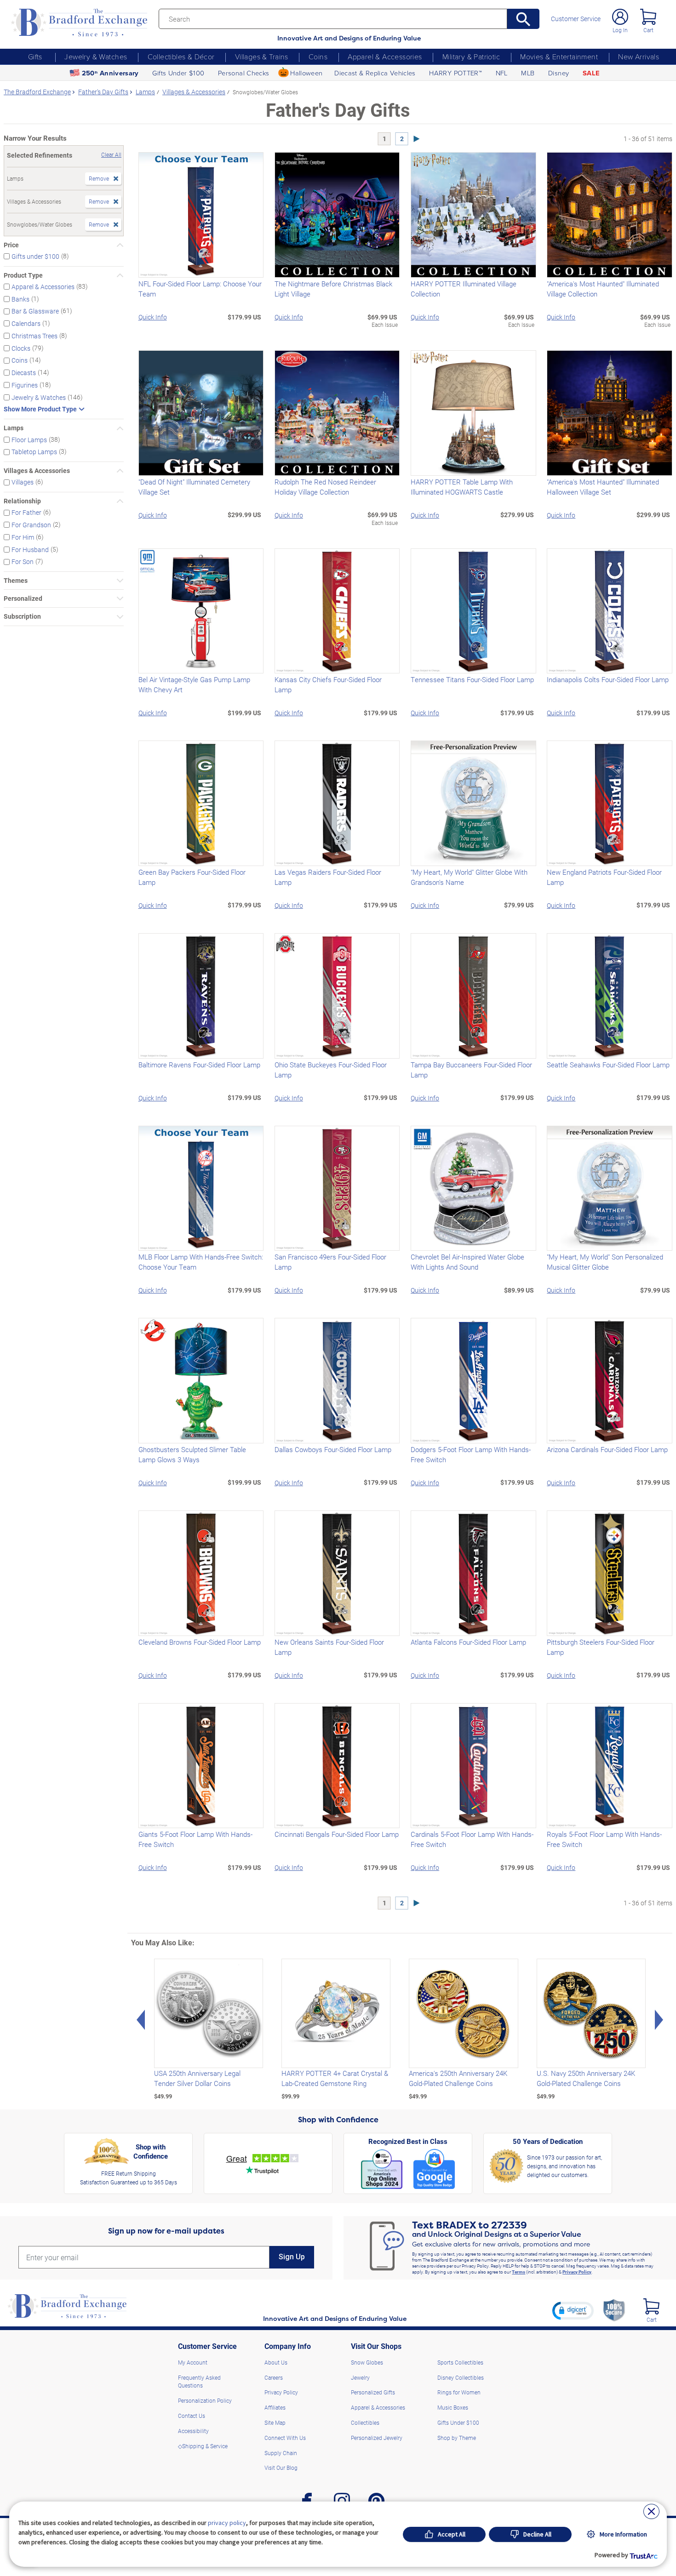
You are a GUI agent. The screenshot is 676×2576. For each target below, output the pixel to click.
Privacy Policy (577, 2272)
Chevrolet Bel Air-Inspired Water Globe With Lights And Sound (467, 1262)
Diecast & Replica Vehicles (375, 73)
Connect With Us (285, 2438)
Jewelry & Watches (96, 57)
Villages (23, 482)
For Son (23, 561)
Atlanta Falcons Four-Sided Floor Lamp (468, 1642)
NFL (502, 73)
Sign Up (292, 2257)
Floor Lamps (29, 439)
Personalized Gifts (373, 2392)
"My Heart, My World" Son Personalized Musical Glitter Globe (605, 1262)
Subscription (22, 616)
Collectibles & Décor (181, 57)
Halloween (306, 73)
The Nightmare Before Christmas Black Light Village (333, 289)
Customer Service (576, 19)
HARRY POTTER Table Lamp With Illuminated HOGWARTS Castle (462, 487)
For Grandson (31, 525)
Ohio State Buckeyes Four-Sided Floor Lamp (331, 1070)
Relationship (22, 501)
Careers (274, 2377)
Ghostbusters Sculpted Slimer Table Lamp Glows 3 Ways (192, 1454)
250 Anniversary (110, 73)
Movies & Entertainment (559, 57)
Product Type (23, 275)
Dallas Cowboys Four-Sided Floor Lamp (333, 1449)
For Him (23, 537)
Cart (648, 30)
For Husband (30, 549)
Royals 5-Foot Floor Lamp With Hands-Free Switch (604, 1839)
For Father (26, 512)
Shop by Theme (457, 2438)
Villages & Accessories (37, 471)
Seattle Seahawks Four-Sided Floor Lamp (608, 1065)
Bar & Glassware (35, 311)
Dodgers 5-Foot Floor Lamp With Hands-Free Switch (471, 1454)
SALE (591, 73)
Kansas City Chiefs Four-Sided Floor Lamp (328, 684)
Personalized (23, 598)
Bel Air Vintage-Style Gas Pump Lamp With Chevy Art (194, 684)
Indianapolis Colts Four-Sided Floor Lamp (608, 679)
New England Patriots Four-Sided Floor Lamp (604, 877)
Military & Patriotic (471, 57)
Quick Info (153, 317)
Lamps (14, 428)
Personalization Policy (205, 2400)
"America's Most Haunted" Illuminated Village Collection (603, 289)
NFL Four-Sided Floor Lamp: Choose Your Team (200, 289)
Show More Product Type (40, 409)
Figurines (25, 385)
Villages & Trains (262, 57)
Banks (20, 299)
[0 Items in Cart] (648, 17)
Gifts (35, 57)
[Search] (523, 19)
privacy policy (227, 2523)
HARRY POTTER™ (455, 73)
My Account (193, 2362)
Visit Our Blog (281, 2468)
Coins (318, 57)
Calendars (26, 323)
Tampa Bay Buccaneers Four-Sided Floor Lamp (471, 1070)
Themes (16, 581)
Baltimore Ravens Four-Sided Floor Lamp (199, 1065)
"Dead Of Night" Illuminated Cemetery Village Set (194, 487)
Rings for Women (459, 2392)
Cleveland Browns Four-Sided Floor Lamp (200, 1642)
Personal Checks (244, 73)
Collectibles (365, 2422)
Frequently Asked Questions (199, 2382)
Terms (518, 2272)
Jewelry (360, 2377)
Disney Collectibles (461, 2377)
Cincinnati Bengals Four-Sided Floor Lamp (337, 1834)
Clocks (21, 348)
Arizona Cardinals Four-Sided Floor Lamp (607, 1449)
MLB (528, 73)
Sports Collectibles (460, 2362)
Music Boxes (453, 2407)
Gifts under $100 (35, 256)
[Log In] (620, 17)
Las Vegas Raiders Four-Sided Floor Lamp (328, 877)
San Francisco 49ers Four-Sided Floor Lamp (330, 1262)
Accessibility (193, 2431)
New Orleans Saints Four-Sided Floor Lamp (329, 1647)
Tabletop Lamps (34, 452)
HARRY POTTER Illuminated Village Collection (464, 289)
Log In (620, 30)
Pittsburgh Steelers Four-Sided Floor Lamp (601, 1647)
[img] (651, 2306)
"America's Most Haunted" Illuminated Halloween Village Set (603, 487)
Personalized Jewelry (377, 2438)
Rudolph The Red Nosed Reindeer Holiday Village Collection (325, 487)
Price (11, 245)
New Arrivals (639, 57)
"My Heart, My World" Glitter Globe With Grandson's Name (469, 877)
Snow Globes (367, 2362)
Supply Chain (281, 2453)
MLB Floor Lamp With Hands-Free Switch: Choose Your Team (201, 1262)
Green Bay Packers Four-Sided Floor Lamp (192, 877)
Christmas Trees (34, 336)
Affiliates (275, 2407)
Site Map (275, 2422)
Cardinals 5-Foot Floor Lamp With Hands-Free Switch (472, 1839)
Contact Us (192, 2416)
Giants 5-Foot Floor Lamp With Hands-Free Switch (195, 1839)
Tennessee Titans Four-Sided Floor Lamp (472, 679)
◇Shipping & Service (203, 2446)
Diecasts (24, 373)
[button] (573, 2310)
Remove (99, 178)
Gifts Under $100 (178, 73)
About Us (276, 2362)
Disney (559, 73)
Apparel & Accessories (385, 57)
